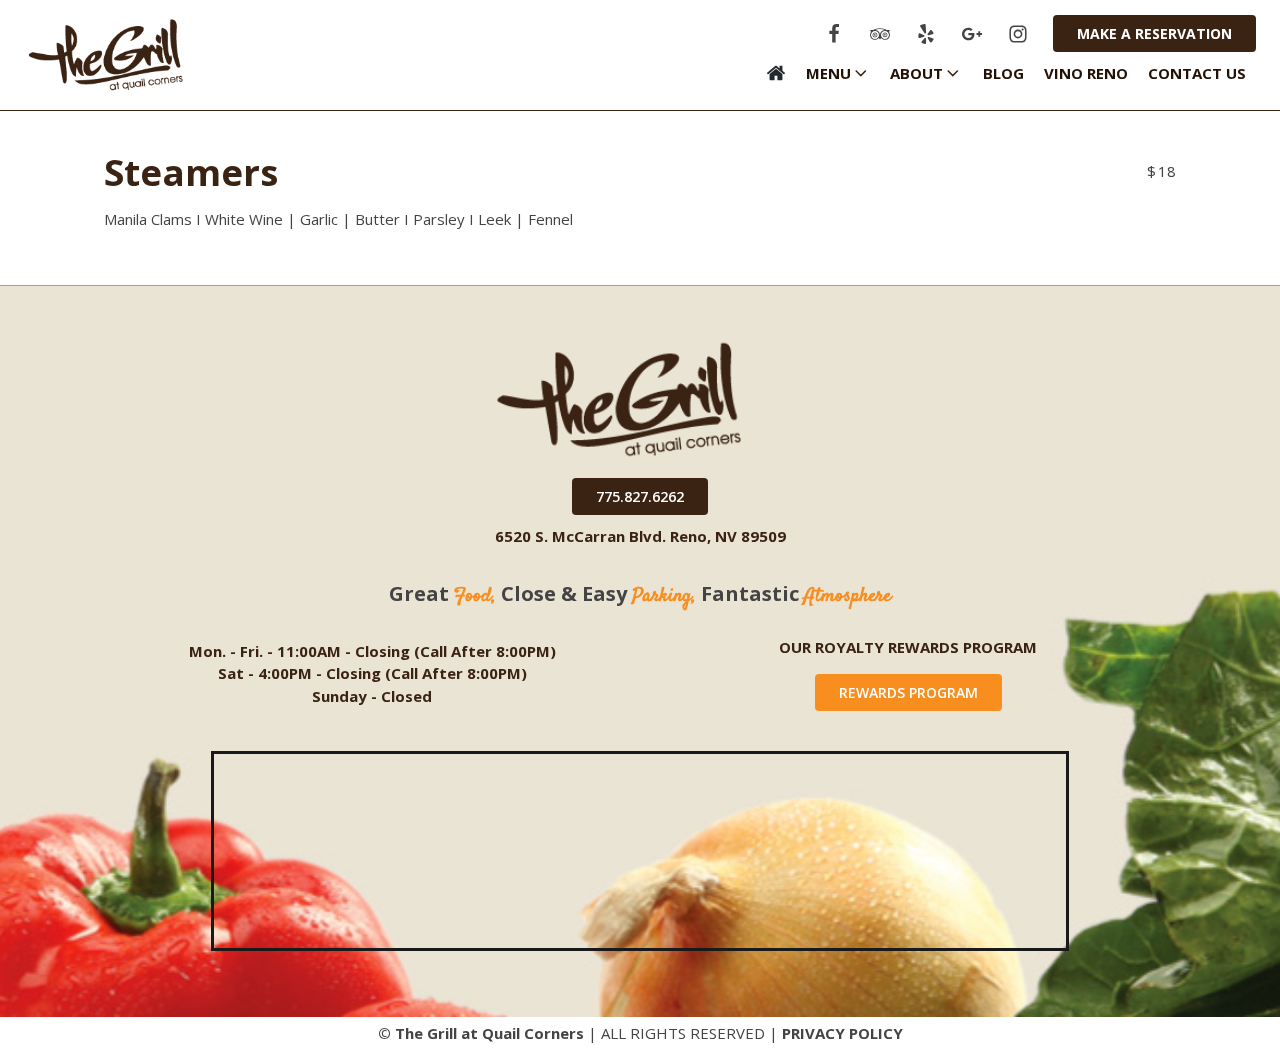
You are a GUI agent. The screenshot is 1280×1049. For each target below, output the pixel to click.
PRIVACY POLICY (842, 1033)
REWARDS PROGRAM (908, 692)
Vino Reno (1086, 73)
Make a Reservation (1154, 33)
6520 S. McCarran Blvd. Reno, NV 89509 (640, 536)
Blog (1003, 73)
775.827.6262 (640, 496)
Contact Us (1197, 73)
